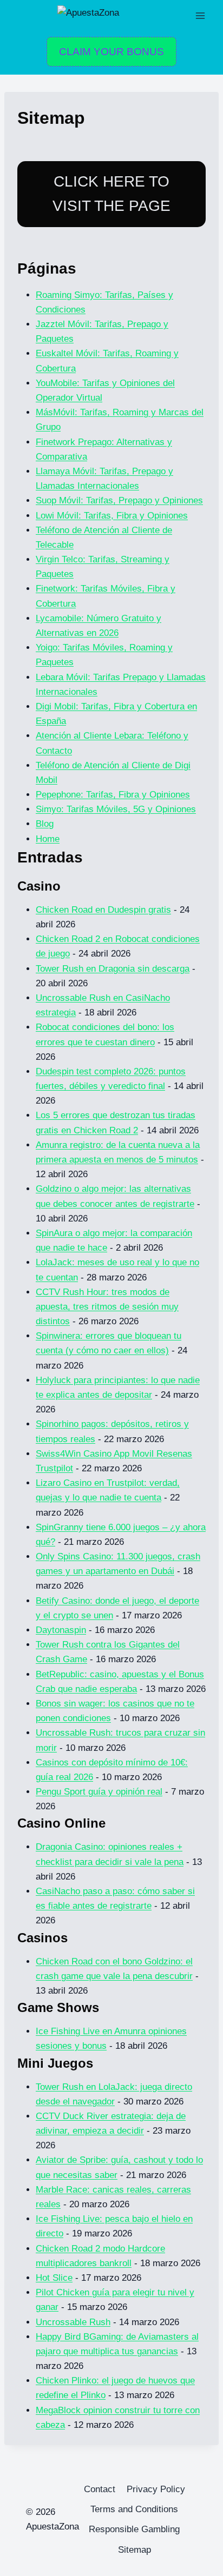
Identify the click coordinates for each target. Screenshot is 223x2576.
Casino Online (61, 1823)
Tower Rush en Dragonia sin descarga (113, 969)
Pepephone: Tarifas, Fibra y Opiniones (113, 795)
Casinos (42, 1938)
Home (48, 839)
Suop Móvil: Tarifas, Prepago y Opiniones (119, 500)
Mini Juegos (55, 2063)
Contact (100, 2489)
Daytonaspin (61, 1630)
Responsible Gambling (134, 2529)
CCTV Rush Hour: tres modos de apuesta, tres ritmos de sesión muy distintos (107, 1307)
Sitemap (135, 2550)
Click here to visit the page (111, 194)
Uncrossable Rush (73, 2322)
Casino (39, 886)
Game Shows (58, 2007)
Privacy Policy (156, 2489)
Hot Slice (54, 2278)
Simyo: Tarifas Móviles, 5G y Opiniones (116, 809)
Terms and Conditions (134, 2509)
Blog (45, 824)
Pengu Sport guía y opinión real (99, 1792)
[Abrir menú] (200, 15)
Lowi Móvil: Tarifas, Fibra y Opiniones (112, 516)
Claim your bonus (111, 52)
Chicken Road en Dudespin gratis (103, 910)
